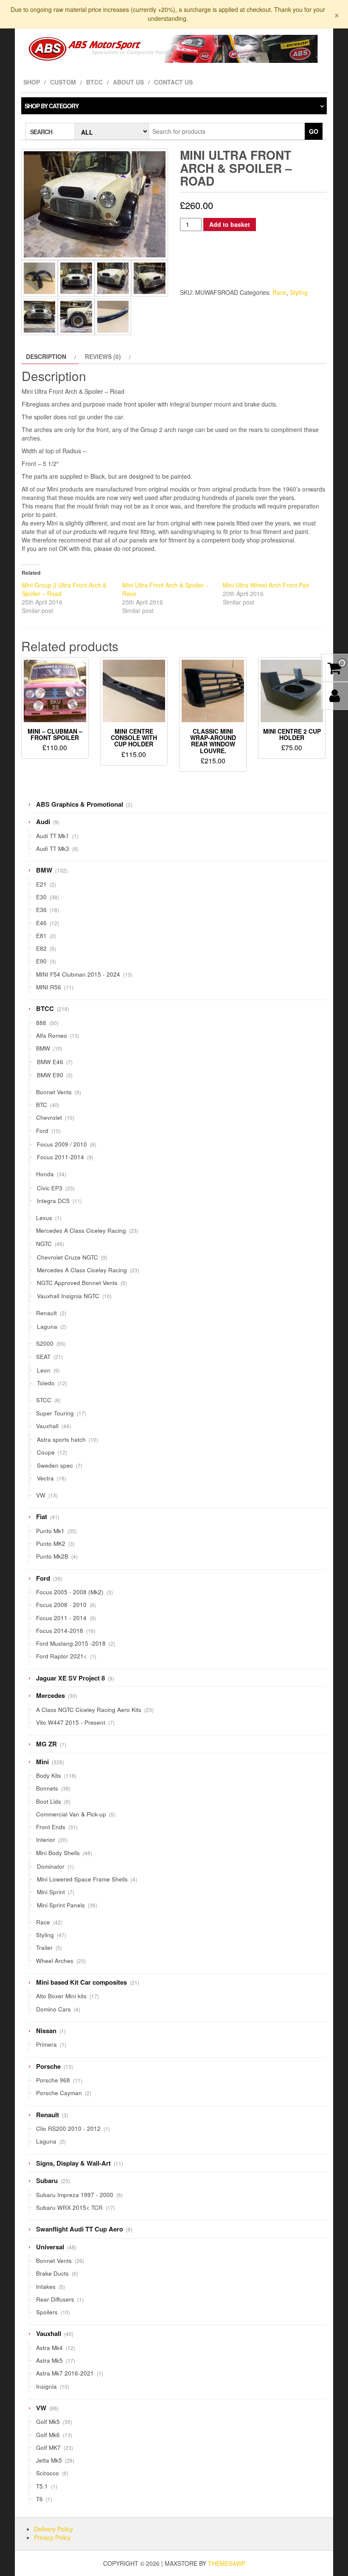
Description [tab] (46, 356)
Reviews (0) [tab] (103, 356)
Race (279, 292)
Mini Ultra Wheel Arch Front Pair (266, 585)
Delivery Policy (53, 2529)
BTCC (94, 82)
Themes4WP (227, 2563)
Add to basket (230, 224)
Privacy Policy (52, 2537)
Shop (32, 82)
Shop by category (52, 106)
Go (314, 131)
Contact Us (173, 82)
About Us (128, 82)
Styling (299, 292)
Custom (63, 82)
